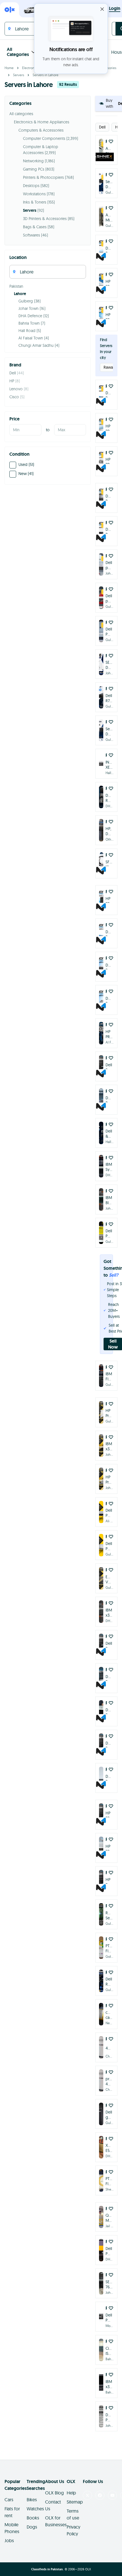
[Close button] (102, 9)
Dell (102, 127)
